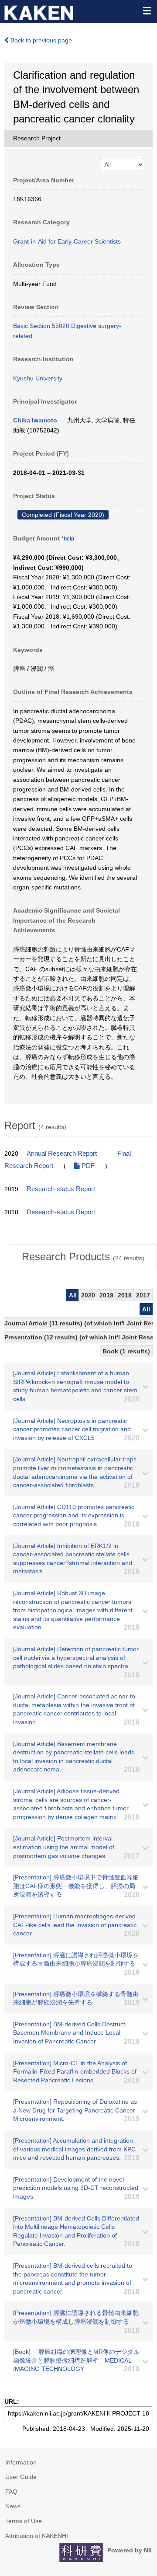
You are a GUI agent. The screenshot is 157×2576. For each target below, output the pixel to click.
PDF (87, 1166)
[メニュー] (147, 10)
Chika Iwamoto (35, 420)
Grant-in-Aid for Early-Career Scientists (67, 241)
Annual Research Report (62, 1154)
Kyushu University (38, 378)
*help (68, 539)
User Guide (21, 2477)
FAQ (11, 2492)
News (13, 2506)
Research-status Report (61, 1189)
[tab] (83, 1257)
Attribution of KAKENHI (37, 2536)
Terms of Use (24, 2521)
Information (21, 2462)
